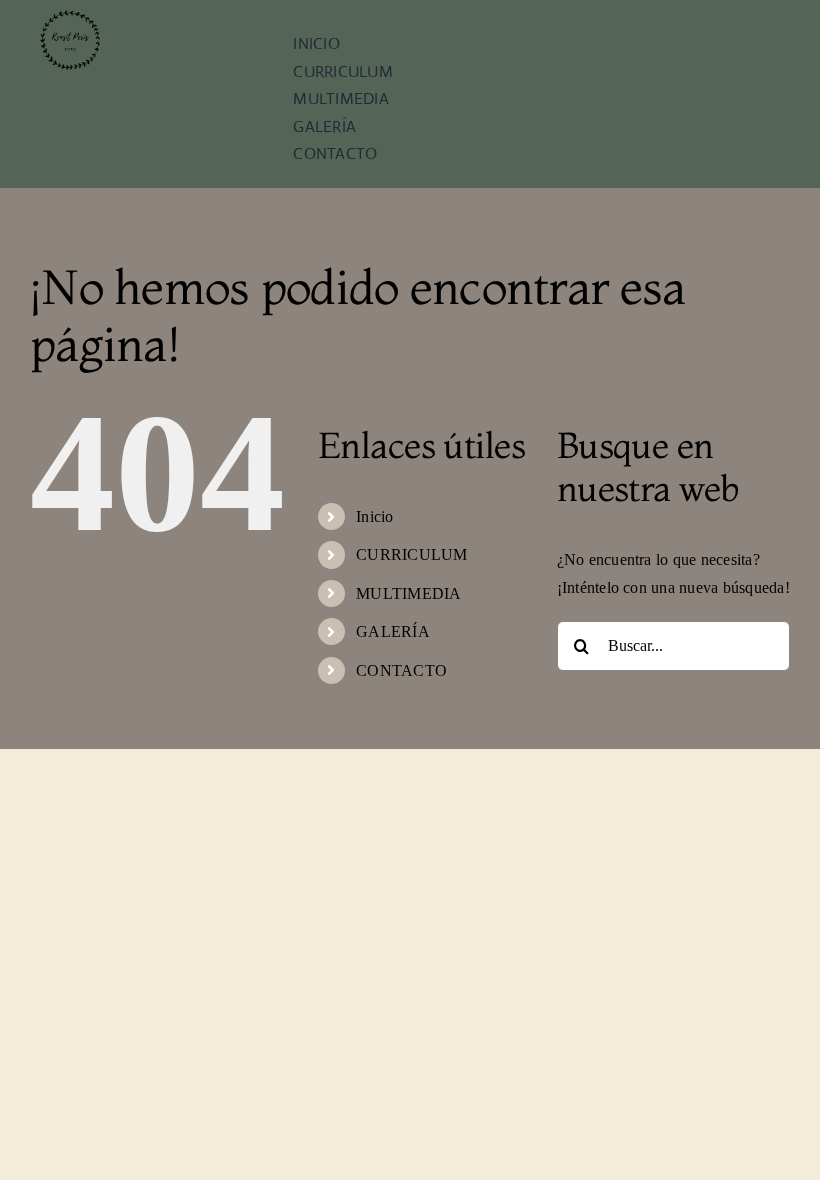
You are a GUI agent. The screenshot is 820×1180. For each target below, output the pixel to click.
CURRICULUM (411, 554)
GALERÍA (393, 631)
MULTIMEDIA (408, 593)
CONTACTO (401, 670)
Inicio (374, 516)
